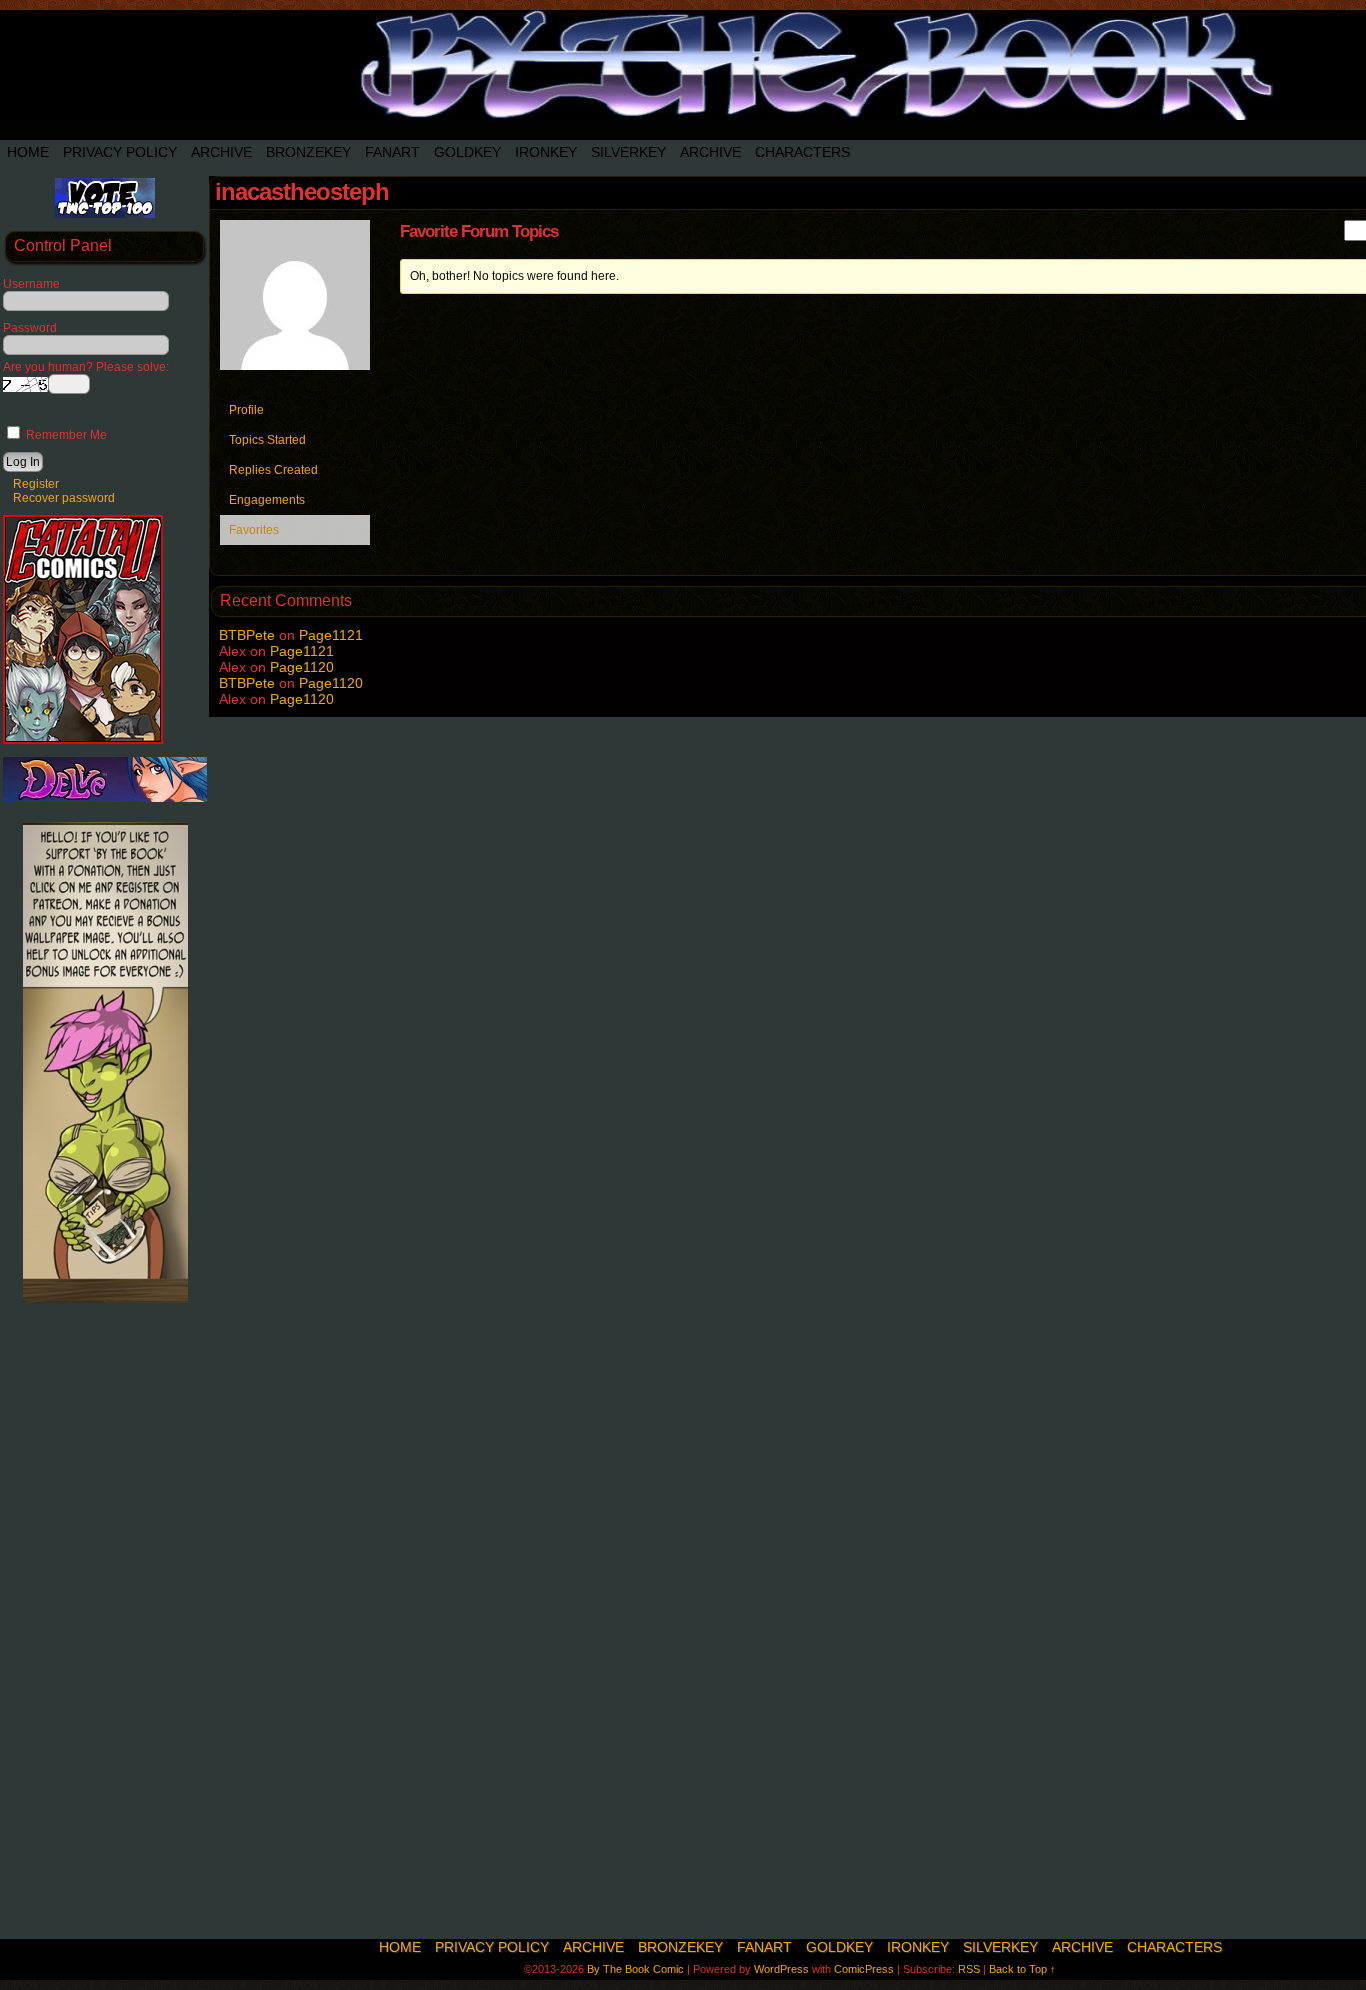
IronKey (546, 152)
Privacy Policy (120, 152)
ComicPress (864, 1969)
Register (36, 484)
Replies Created (273, 470)
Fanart (392, 152)
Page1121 (331, 635)
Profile (246, 410)
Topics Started (267, 440)
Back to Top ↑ (1022, 1969)
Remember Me (65, 435)
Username (31, 284)
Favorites (254, 530)
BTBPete (247, 635)
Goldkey (467, 152)
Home (28, 152)
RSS (969, 1969)
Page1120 (302, 667)
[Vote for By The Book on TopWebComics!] (105, 214)
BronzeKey (308, 152)
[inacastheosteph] (295, 386)
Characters (802, 152)
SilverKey (628, 152)
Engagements (267, 500)
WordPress (781, 1969)
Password (30, 328)
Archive (221, 152)
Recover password (64, 498)
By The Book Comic (635, 1969)
